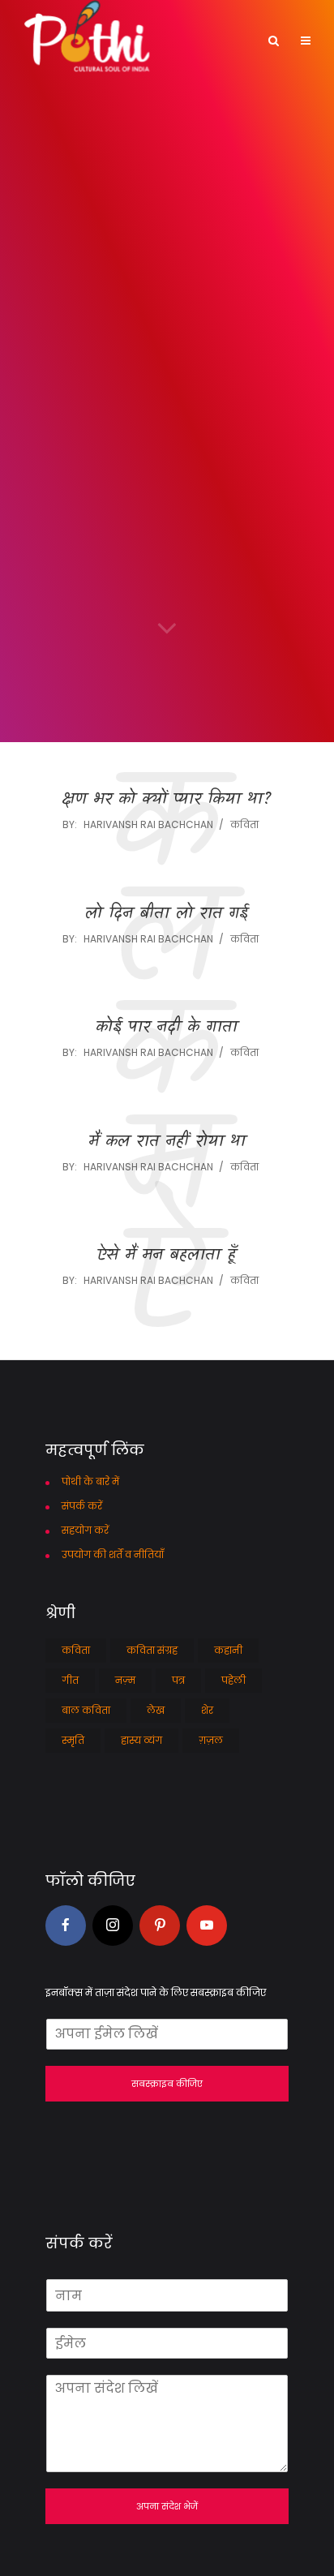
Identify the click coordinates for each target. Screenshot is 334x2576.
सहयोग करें (85, 1530)
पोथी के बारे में (90, 1481)
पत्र (178, 1680)
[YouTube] (207, 1926)
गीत (70, 1680)
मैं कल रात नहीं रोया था (167, 1142)
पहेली (233, 1680)
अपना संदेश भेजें (167, 2506)
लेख (156, 1710)
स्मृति (73, 1740)
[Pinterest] (160, 1926)
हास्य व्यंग (141, 1740)
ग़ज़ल (211, 1740)
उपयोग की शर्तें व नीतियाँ (113, 1554)
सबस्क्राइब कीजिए (167, 2084)
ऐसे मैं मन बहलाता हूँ (167, 1256)
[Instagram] (113, 1926)
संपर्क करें (82, 1506)
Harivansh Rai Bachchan (148, 824)
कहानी (228, 1650)
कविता (244, 824)
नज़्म (125, 1680)
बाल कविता (86, 1710)
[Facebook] (66, 1926)
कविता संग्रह (152, 1650)
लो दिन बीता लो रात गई (167, 914)
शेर (207, 1710)
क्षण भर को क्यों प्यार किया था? (167, 800)
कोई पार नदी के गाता (167, 1028)
